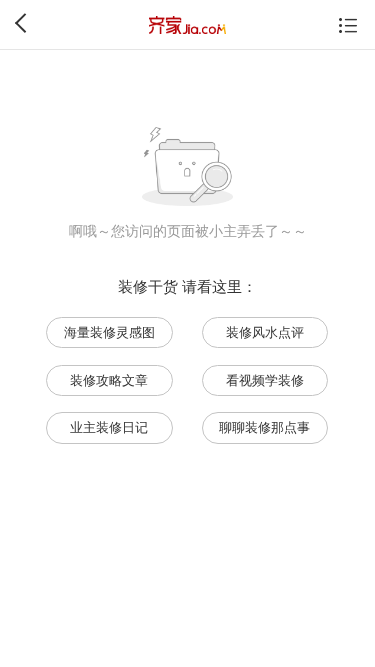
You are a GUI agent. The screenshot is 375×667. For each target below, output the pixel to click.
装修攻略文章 (109, 380)
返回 (24, 23)
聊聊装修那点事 (264, 427)
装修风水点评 (265, 332)
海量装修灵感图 (109, 332)
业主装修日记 (109, 427)
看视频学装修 (265, 380)
